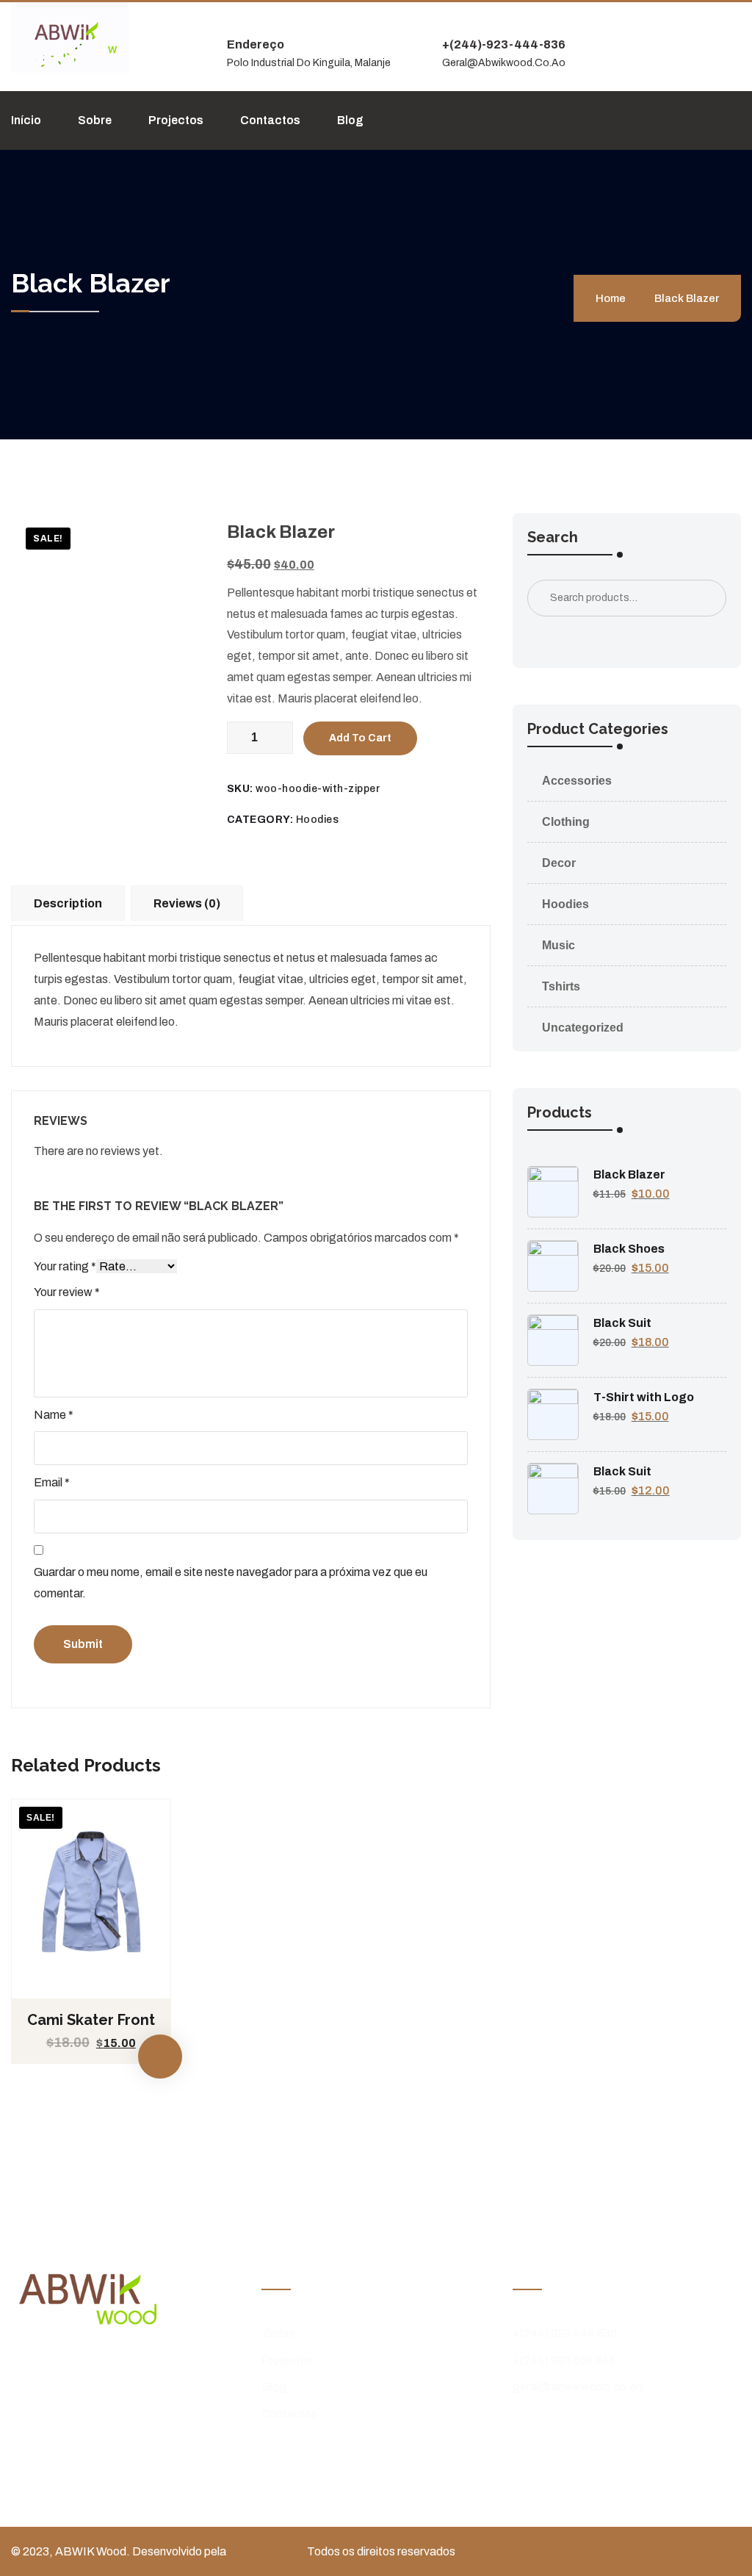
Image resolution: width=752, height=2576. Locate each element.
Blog (350, 120)
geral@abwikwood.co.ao (578, 2387)
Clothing (566, 822)
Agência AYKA (268, 2551)
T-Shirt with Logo (644, 1397)
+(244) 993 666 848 (564, 2360)
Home (613, 298)
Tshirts (561, 986)
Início (26, 120)
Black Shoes (629, 1249)
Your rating (65, 1266)
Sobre (95, 120)
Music (558, 945)
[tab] (71, 902)
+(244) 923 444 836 (565, 2333)
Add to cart (360, 738)
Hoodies (318, 820)
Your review (67, 1292)
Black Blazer (629, 1174)
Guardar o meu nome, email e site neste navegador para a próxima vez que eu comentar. (231, 1583)
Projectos (176, 120)
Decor (559, 863)
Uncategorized (583, 1028)
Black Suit (622, 1323)
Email (52, 1482)
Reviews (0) (187, 903)
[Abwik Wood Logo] (70, 36)
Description (68, 903)
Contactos (270, 120)
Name (54, 1415)
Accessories (577, 781)
